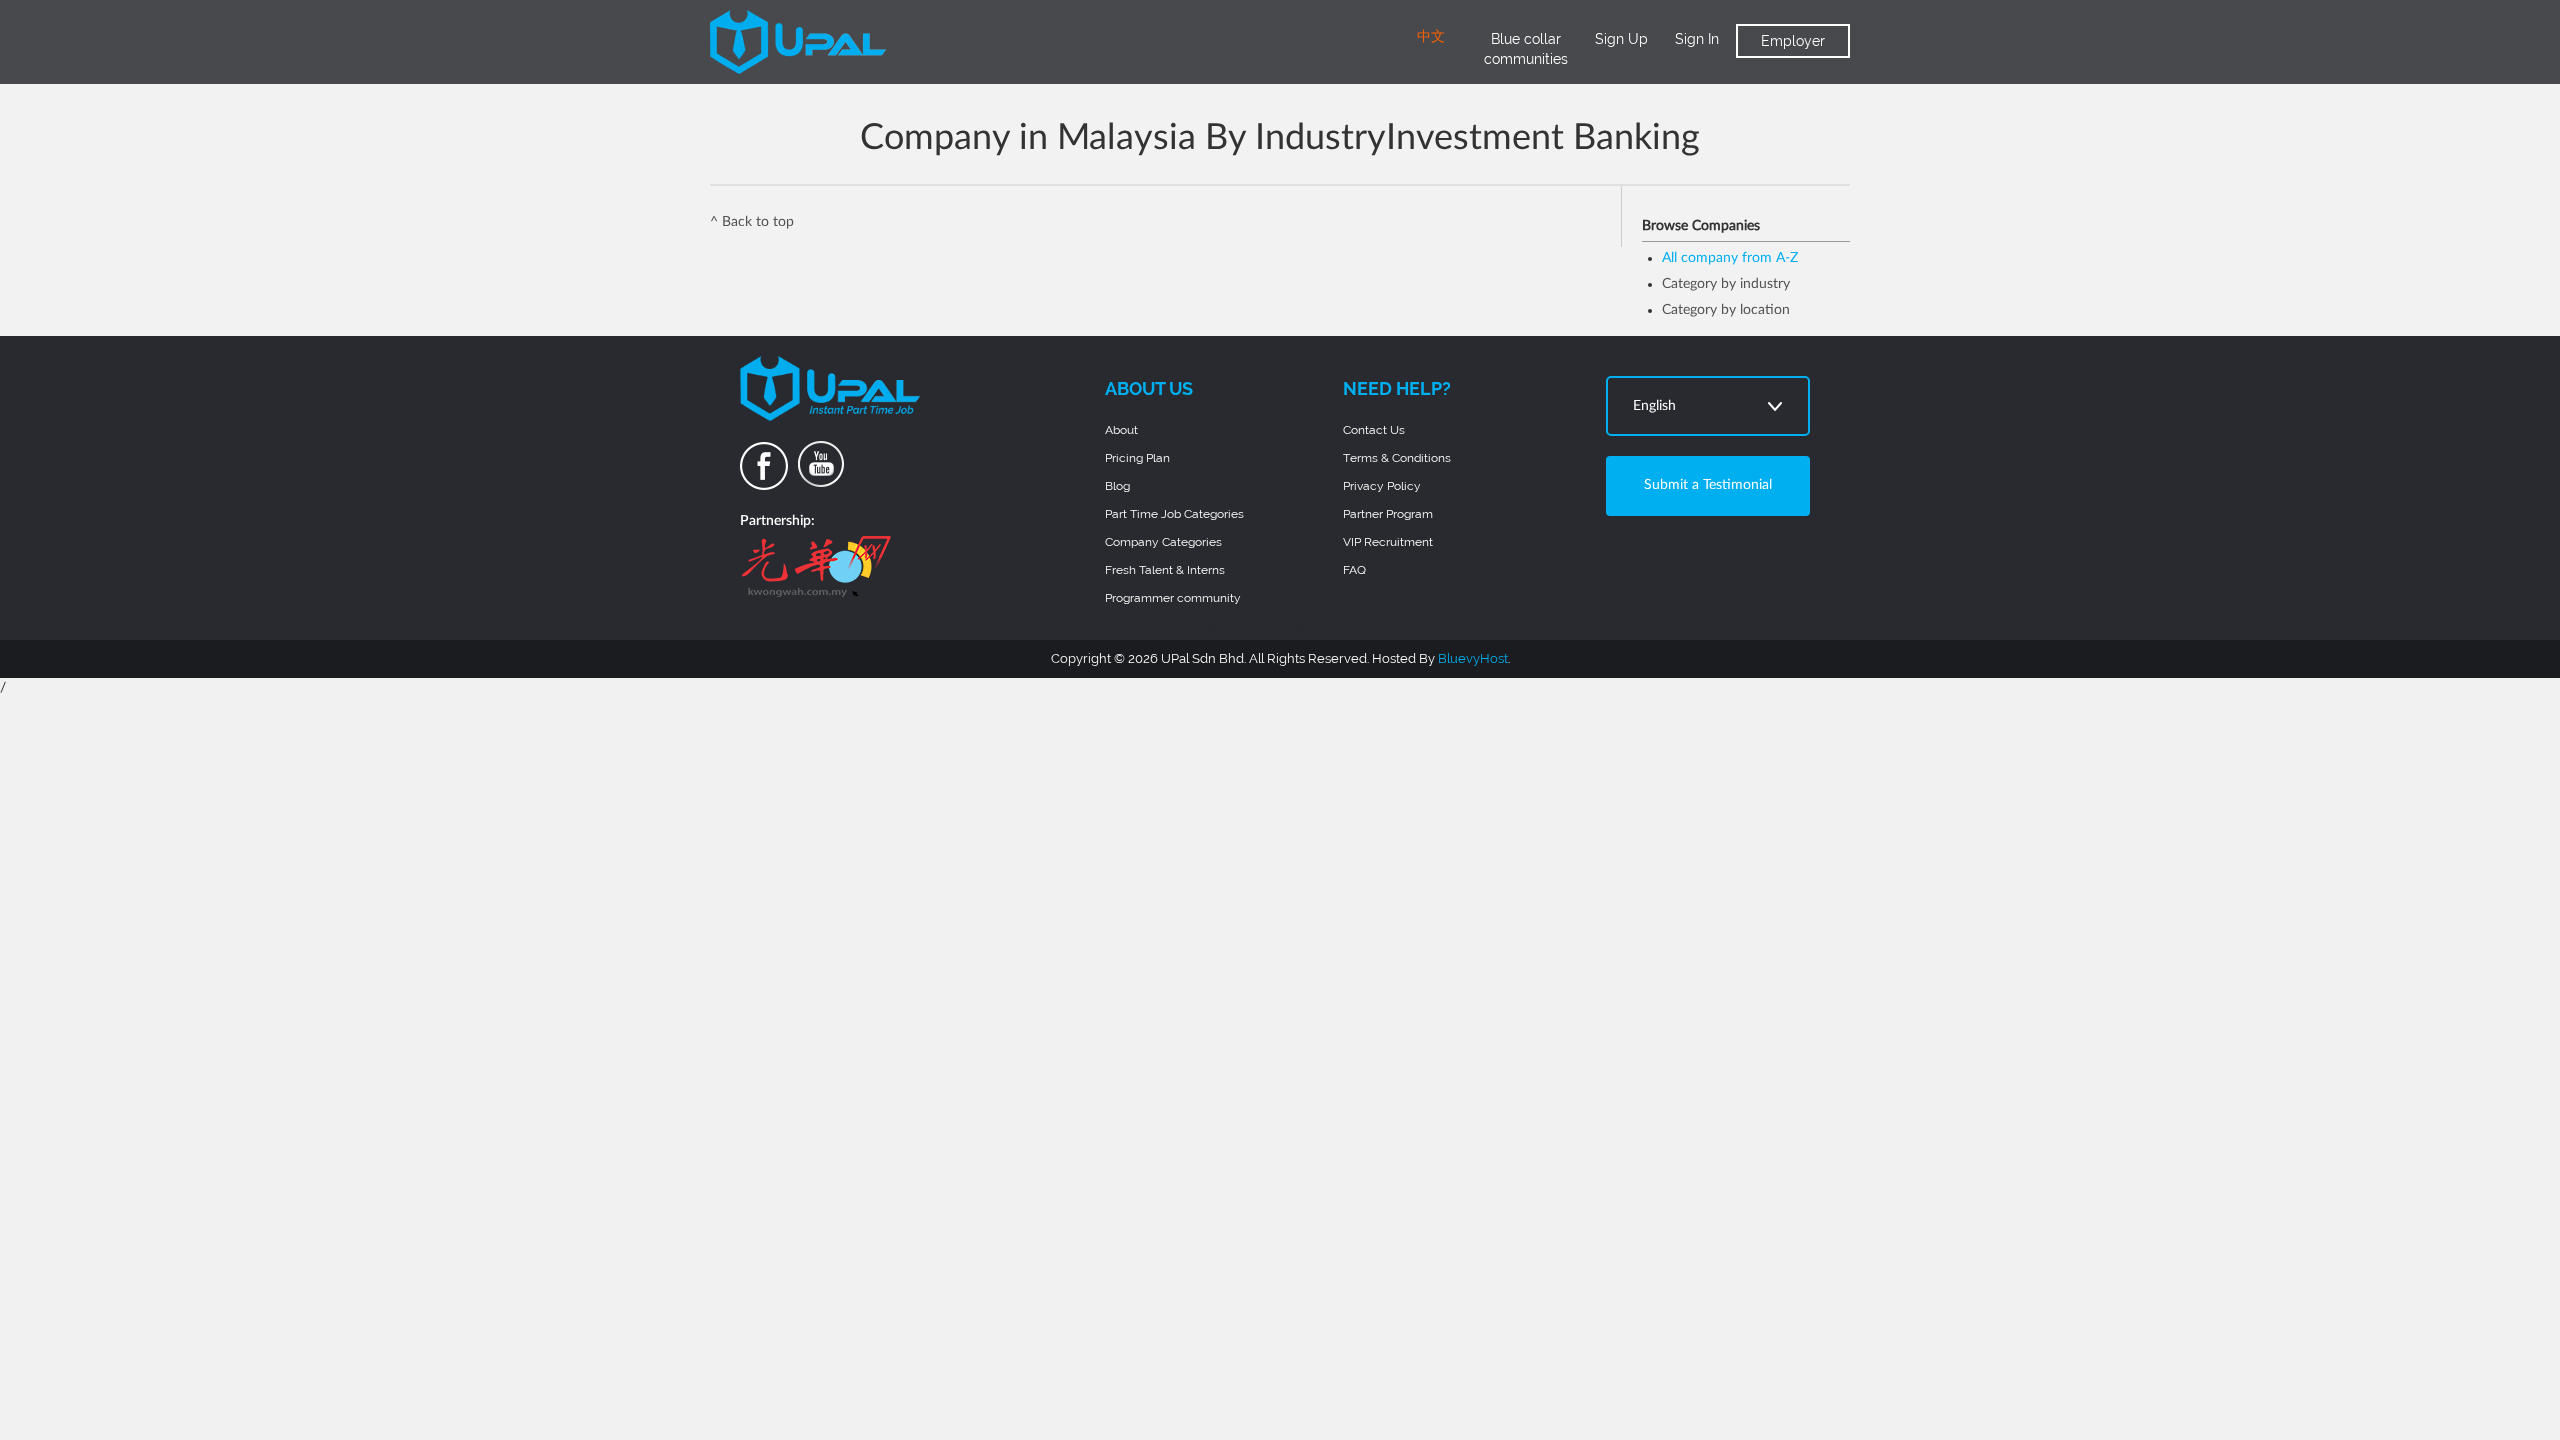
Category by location (1726, 310)
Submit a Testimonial (1708, 485)
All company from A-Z (1730, 258)
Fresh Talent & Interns (1165, 570)
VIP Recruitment (1388, 542)
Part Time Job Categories (1174, 514)
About (1121, 430)
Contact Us (1374, 430)
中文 (1431, 37)
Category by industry (1726, 284)
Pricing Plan (1137, 458)
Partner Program (1388, 514)
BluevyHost (1473, 658)
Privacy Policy (1382, 486)
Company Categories (1163, 542)
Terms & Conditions (1397, 458)
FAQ (1354, 570)
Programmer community (1173, 598)
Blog (1117, 486)
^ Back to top (752, 222)
